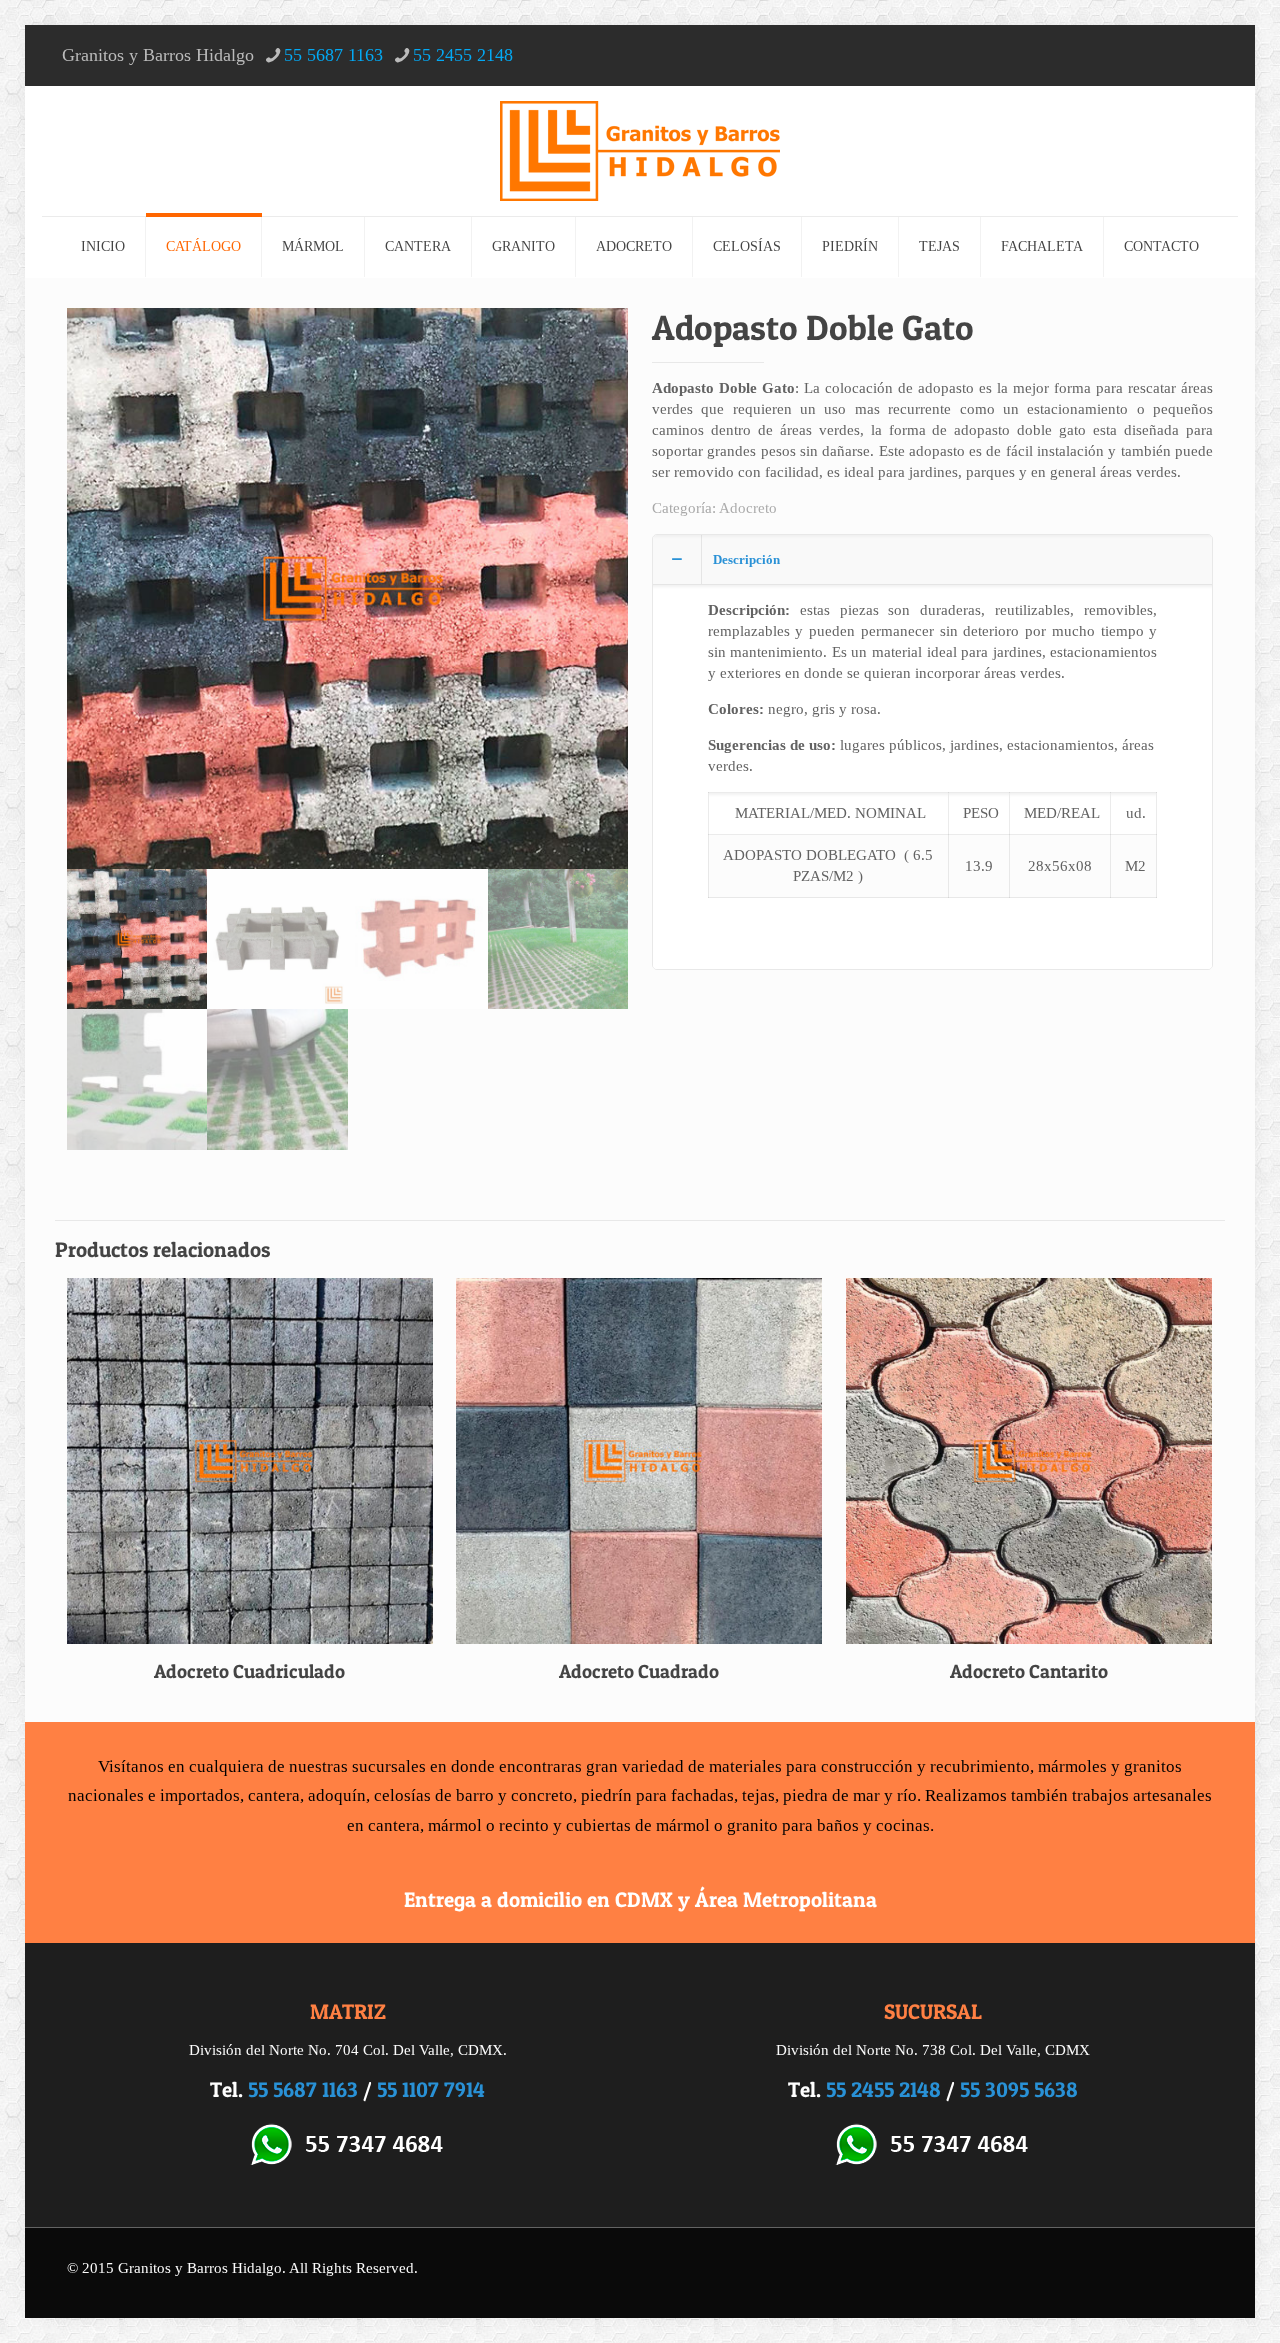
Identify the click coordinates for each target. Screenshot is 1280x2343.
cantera (274, 1795)
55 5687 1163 (333, 55)
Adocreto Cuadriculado (249, 1671)
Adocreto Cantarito (1029, 1671)
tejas (758, 1795)
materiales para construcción (811, 1766)
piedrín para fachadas (657, 1795)
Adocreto (748, 508)
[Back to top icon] (1184, 2302)
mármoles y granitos (1110, 1766)
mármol (455, 1825)
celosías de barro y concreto (473, 1795)
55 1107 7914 (431, 2089)
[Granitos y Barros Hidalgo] (640, 151)
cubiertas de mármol (638, 1825)
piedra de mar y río (850, 1795)
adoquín (337, 1795)
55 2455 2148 (463, 55)
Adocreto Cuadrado (639, 1671)
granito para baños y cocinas (828, 1825)
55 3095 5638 (1019, 2089)
